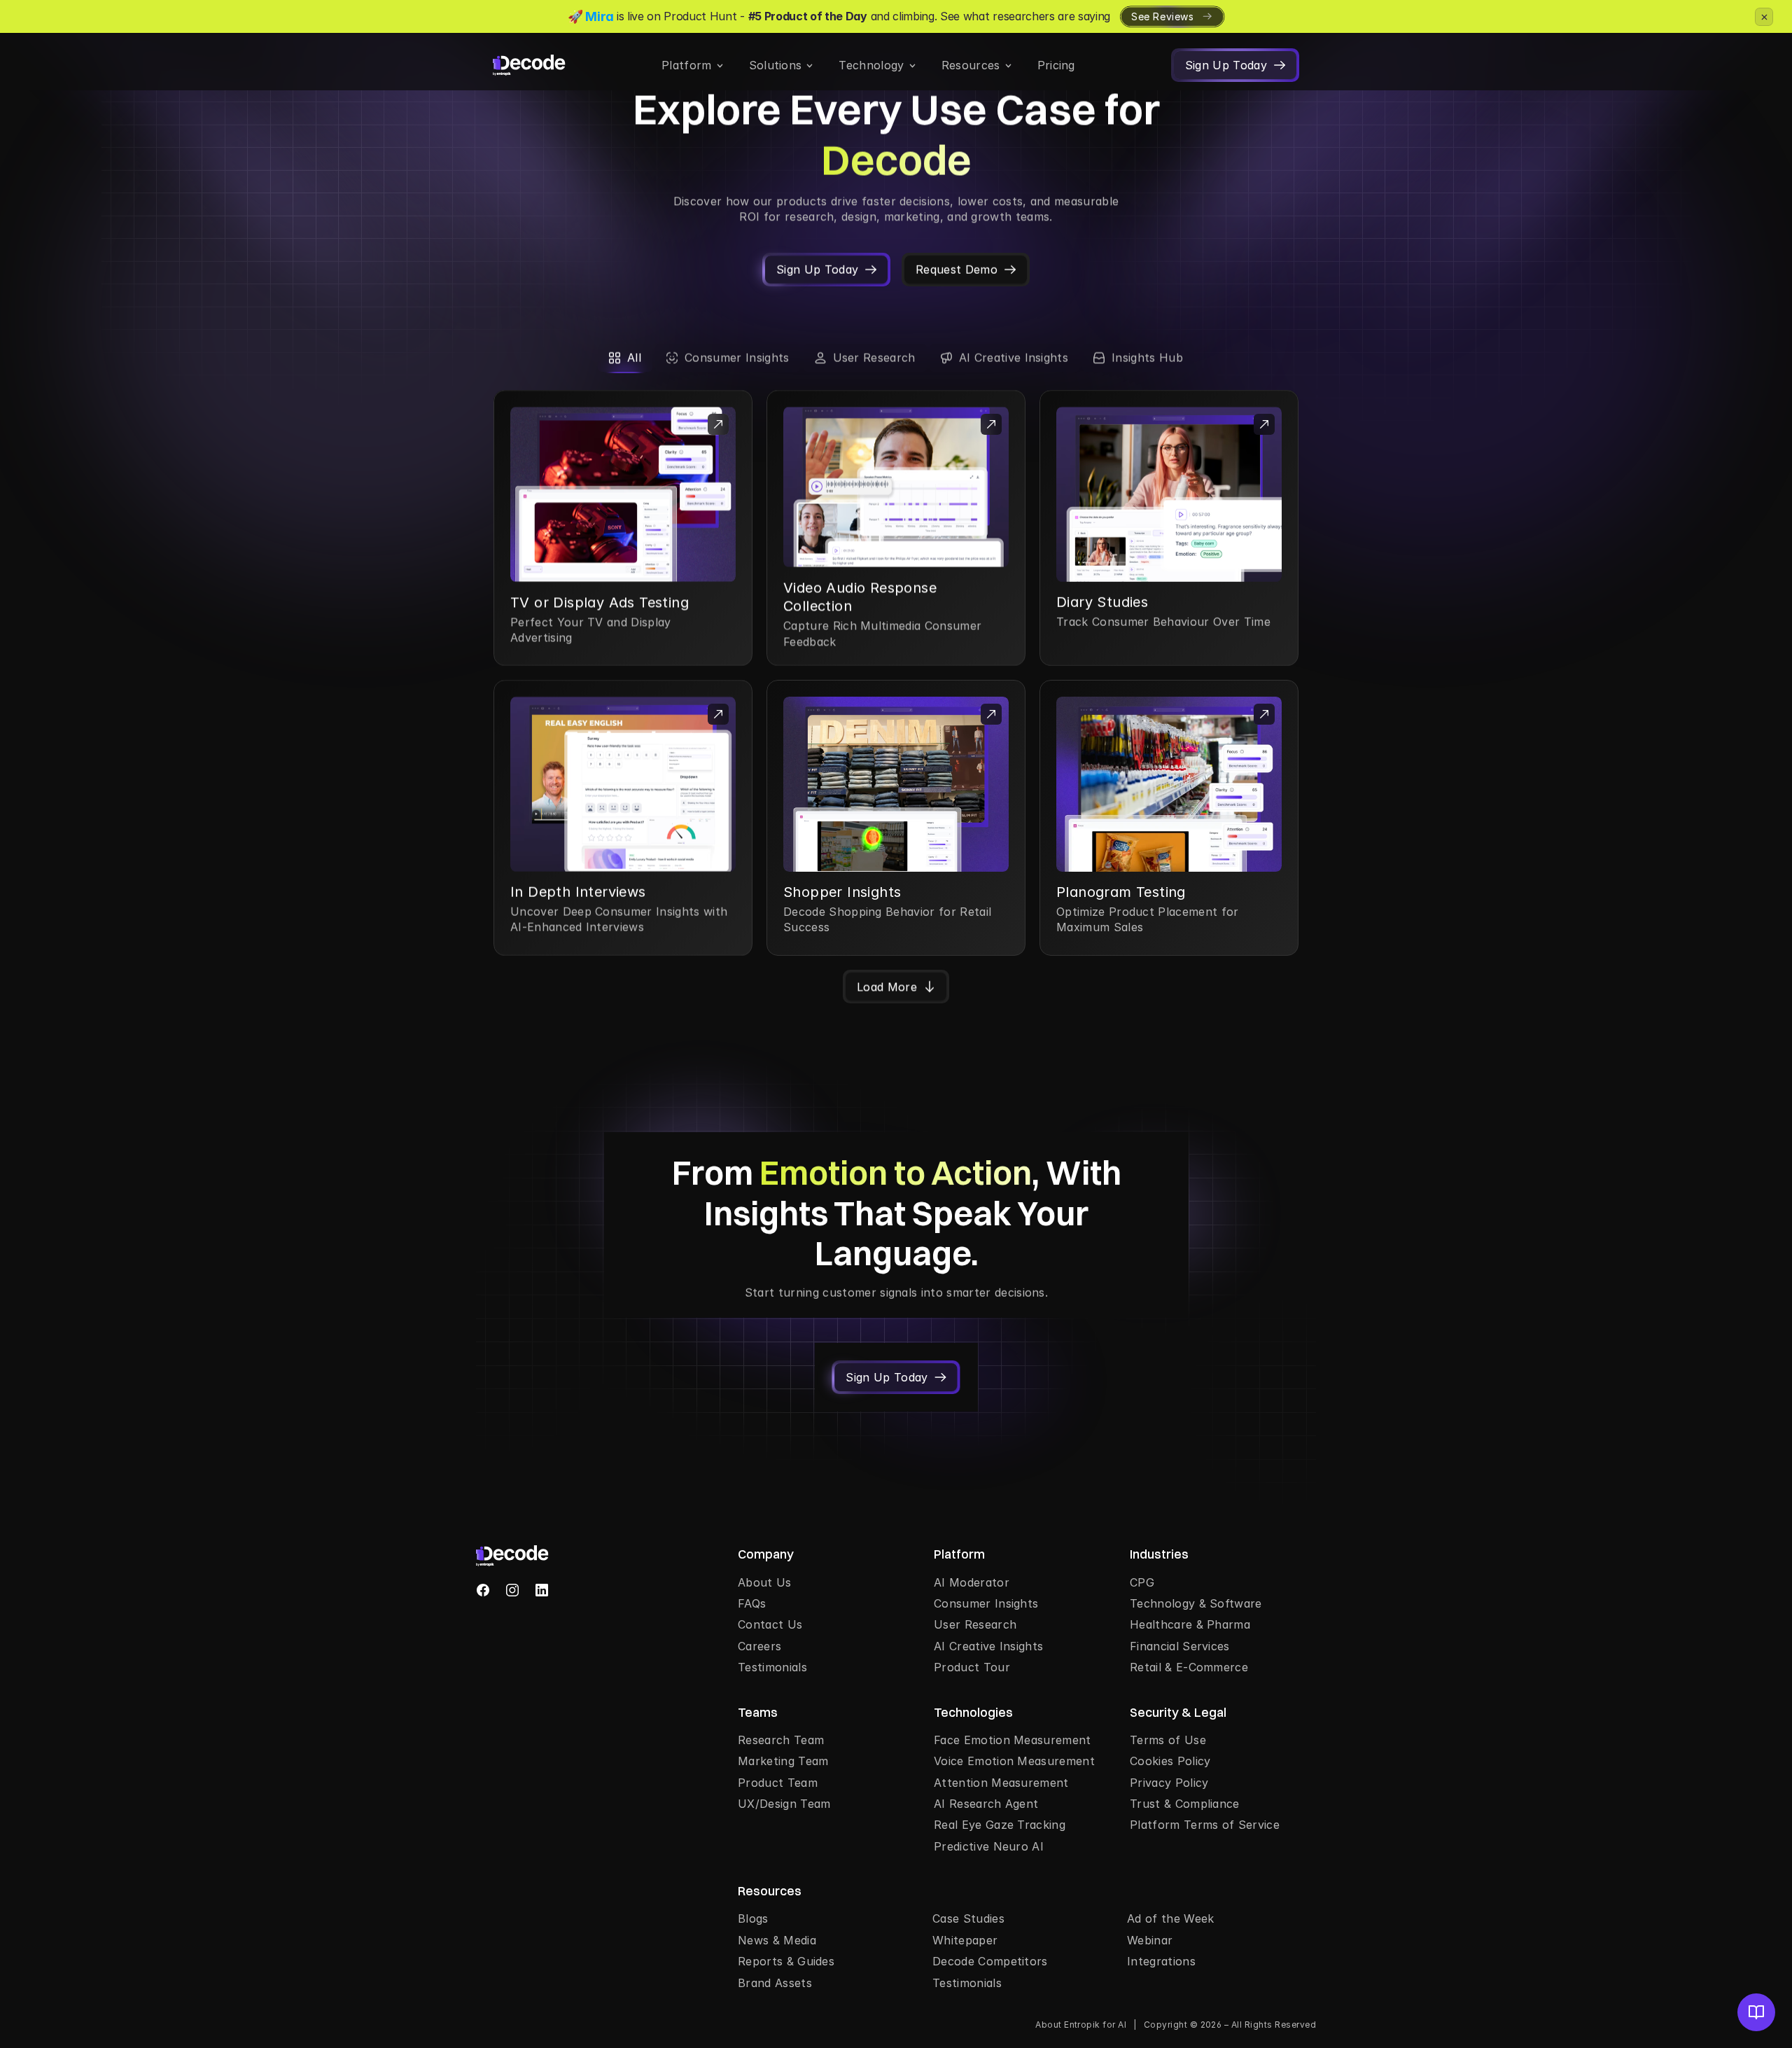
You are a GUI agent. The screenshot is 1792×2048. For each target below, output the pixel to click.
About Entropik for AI (1081, 2025)
